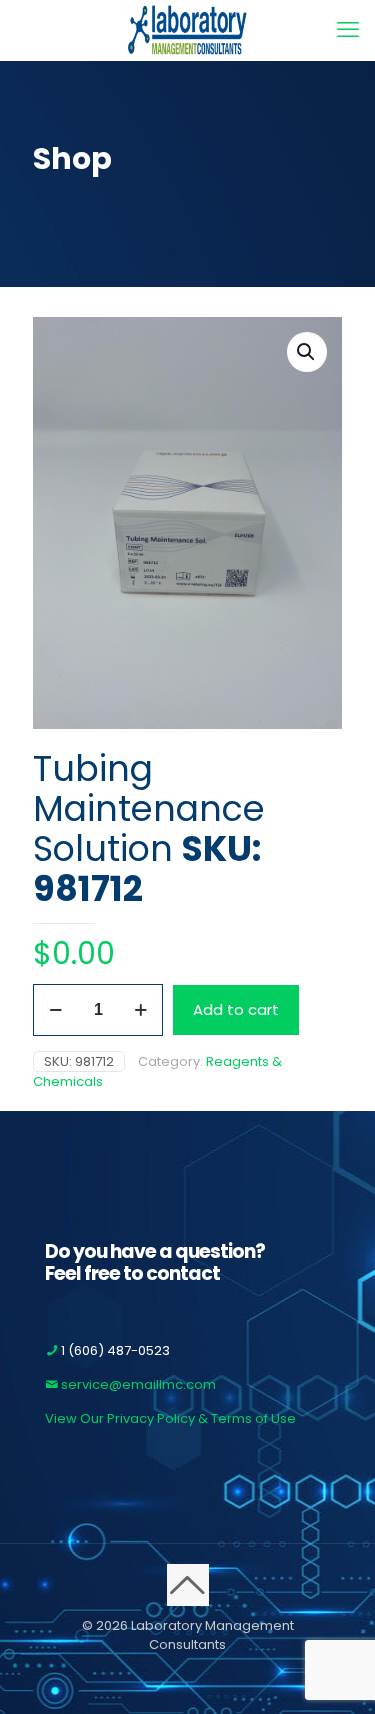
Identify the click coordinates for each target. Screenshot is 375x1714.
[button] (307, 352)
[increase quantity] (140, 1010)
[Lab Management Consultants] (187, 30)
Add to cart (236, 1009)
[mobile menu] (348, 30)
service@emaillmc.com (137, 1384)
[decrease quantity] (55, 1010)
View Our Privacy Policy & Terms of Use (170, 1418)
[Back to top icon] (188, 1585)
